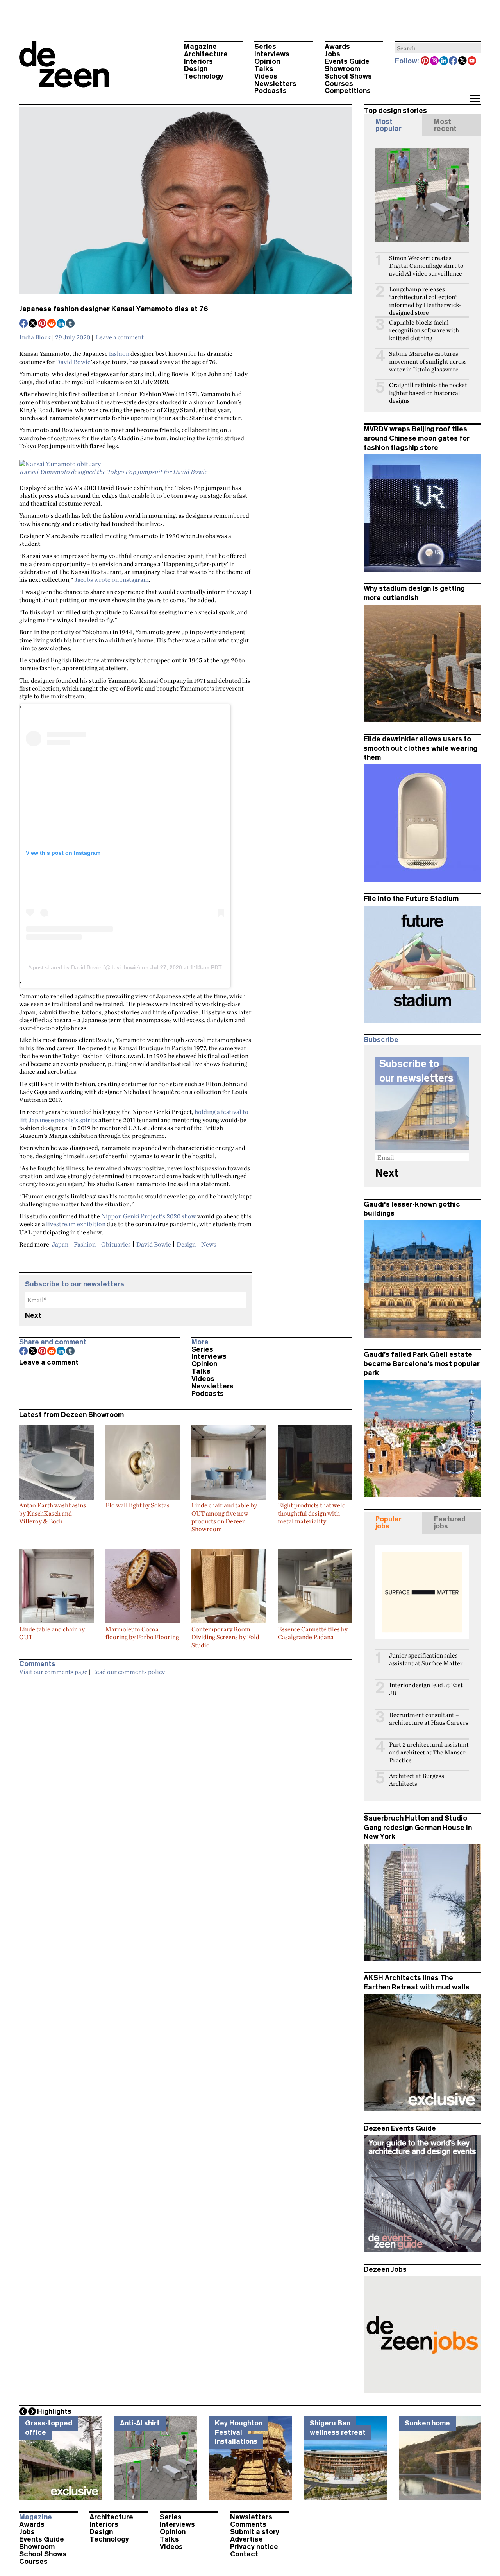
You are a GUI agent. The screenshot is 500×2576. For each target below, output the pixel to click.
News (209, 1244)
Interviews (272, 54)
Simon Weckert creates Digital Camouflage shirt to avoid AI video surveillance (426, 266)
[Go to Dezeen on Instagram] (435, 61)
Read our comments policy (128, 1672)
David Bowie (73, 362)
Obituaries (116, 1244)
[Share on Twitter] (33, 324)
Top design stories (395, 111)
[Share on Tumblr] (71, 324)
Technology (204, 76)
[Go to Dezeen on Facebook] (454, 61)
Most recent (445, 125)
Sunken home (427, 2423)
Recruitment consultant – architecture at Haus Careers (429, 1719)
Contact (244, 2554)
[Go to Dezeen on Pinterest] (425, 61)
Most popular (388, 125)
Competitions (348, 91)
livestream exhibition (76, 1224)
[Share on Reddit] (52, 324)
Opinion (267, 61)
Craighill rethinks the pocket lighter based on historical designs (428, 393)
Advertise (246, 2539)
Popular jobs (388, 1523)
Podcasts (271, 91)
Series (265, 47)
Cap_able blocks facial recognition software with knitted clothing (424, 330)
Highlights (54, 2411)
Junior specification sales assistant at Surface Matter (426, 1659)
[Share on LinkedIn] (61, 324)
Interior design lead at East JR (426, 1689)
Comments (248, 2524)
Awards (337, 47)
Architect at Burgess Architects (417, 1780)
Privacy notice (254, 2547)
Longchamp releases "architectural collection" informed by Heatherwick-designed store (425, 301)
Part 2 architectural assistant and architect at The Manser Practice (429, 1752)
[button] (475, 99)
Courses (339, 84)
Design (196, 69)
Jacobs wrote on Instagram (112, 579)
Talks (264, 69)
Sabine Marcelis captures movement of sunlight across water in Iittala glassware (428, 361)
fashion (119, 353)
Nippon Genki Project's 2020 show (149, 1216)
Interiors (198, 61)
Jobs (332, 54)
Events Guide (347, 61)
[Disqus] (186, 1778)
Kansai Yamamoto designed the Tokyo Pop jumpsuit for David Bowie (113, 472)
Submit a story (255, 2532)
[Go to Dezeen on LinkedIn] (444, 61)
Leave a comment (120, 337)
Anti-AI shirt (140, 2423)
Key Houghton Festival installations (239, 2432)
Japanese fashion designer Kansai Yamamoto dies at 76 (114, 309)
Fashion (85, 1244)
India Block (35, 337)
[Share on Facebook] (24, 324)
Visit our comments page (53, 1672)
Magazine (200, 47)
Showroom (342, 69)
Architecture (206, 54)
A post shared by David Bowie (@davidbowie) (84, 967)
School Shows (348, 76)
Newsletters (275, 84)
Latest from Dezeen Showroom (71, 1415)
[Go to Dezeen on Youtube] (472, 61)
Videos (266, 76)
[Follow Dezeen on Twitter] (463, 61)
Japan (60, 1244)
